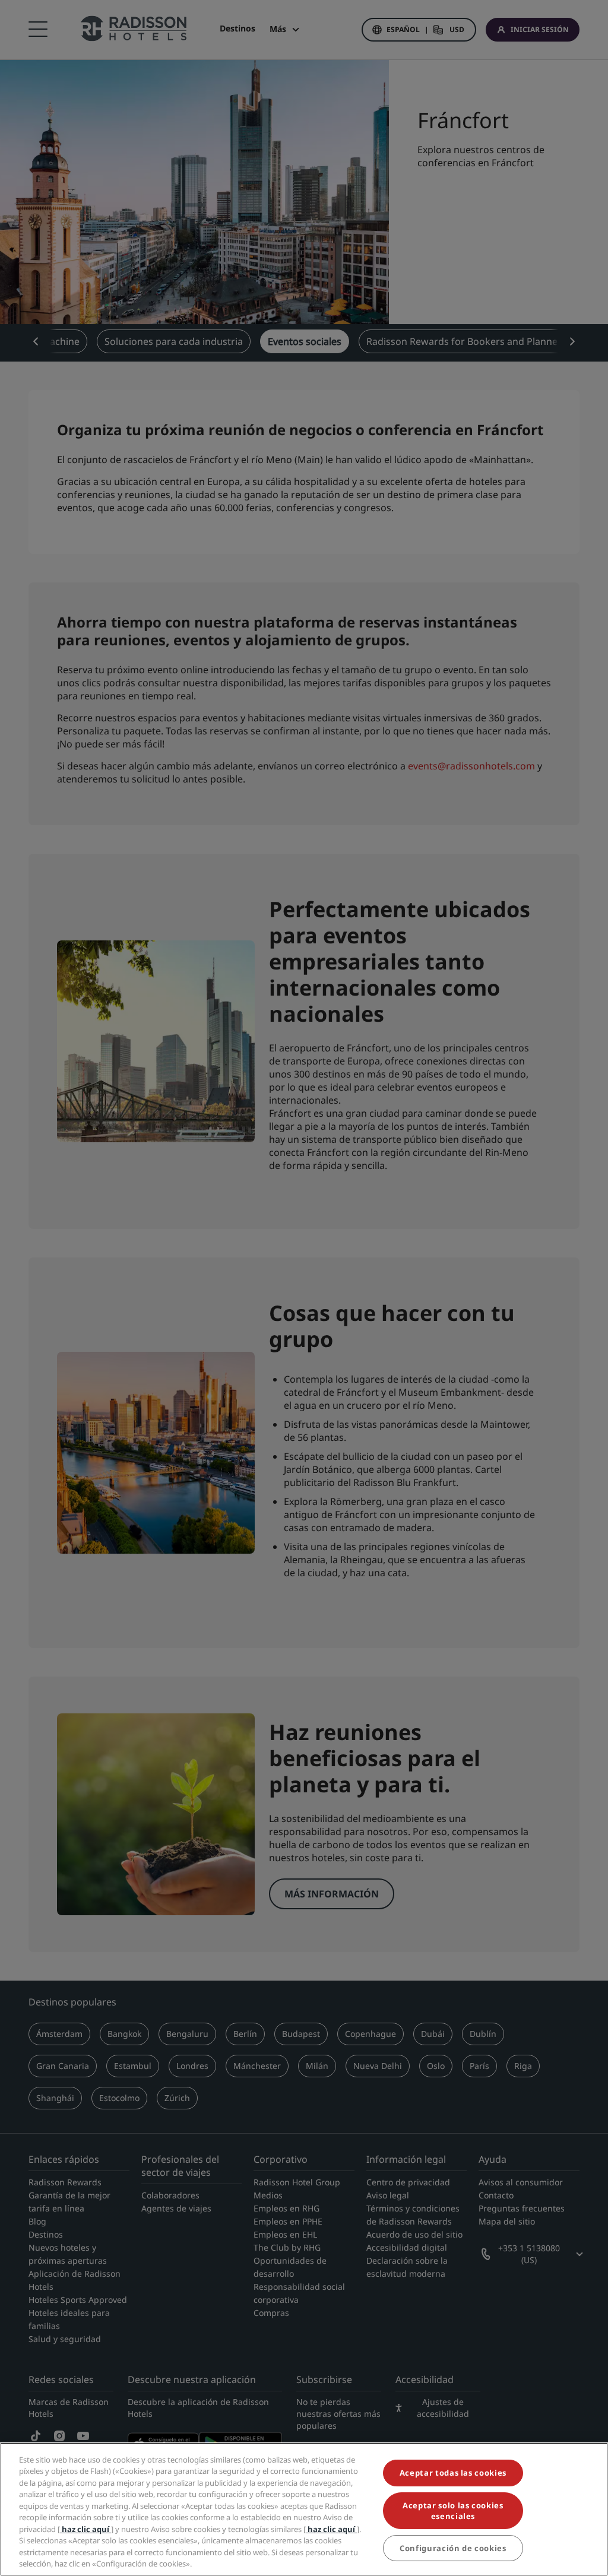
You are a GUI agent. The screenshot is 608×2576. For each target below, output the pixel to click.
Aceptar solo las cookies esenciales (453, 2511)
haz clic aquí (85, 2529)
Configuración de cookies (453, 2548)
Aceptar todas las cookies (453, 2473)
